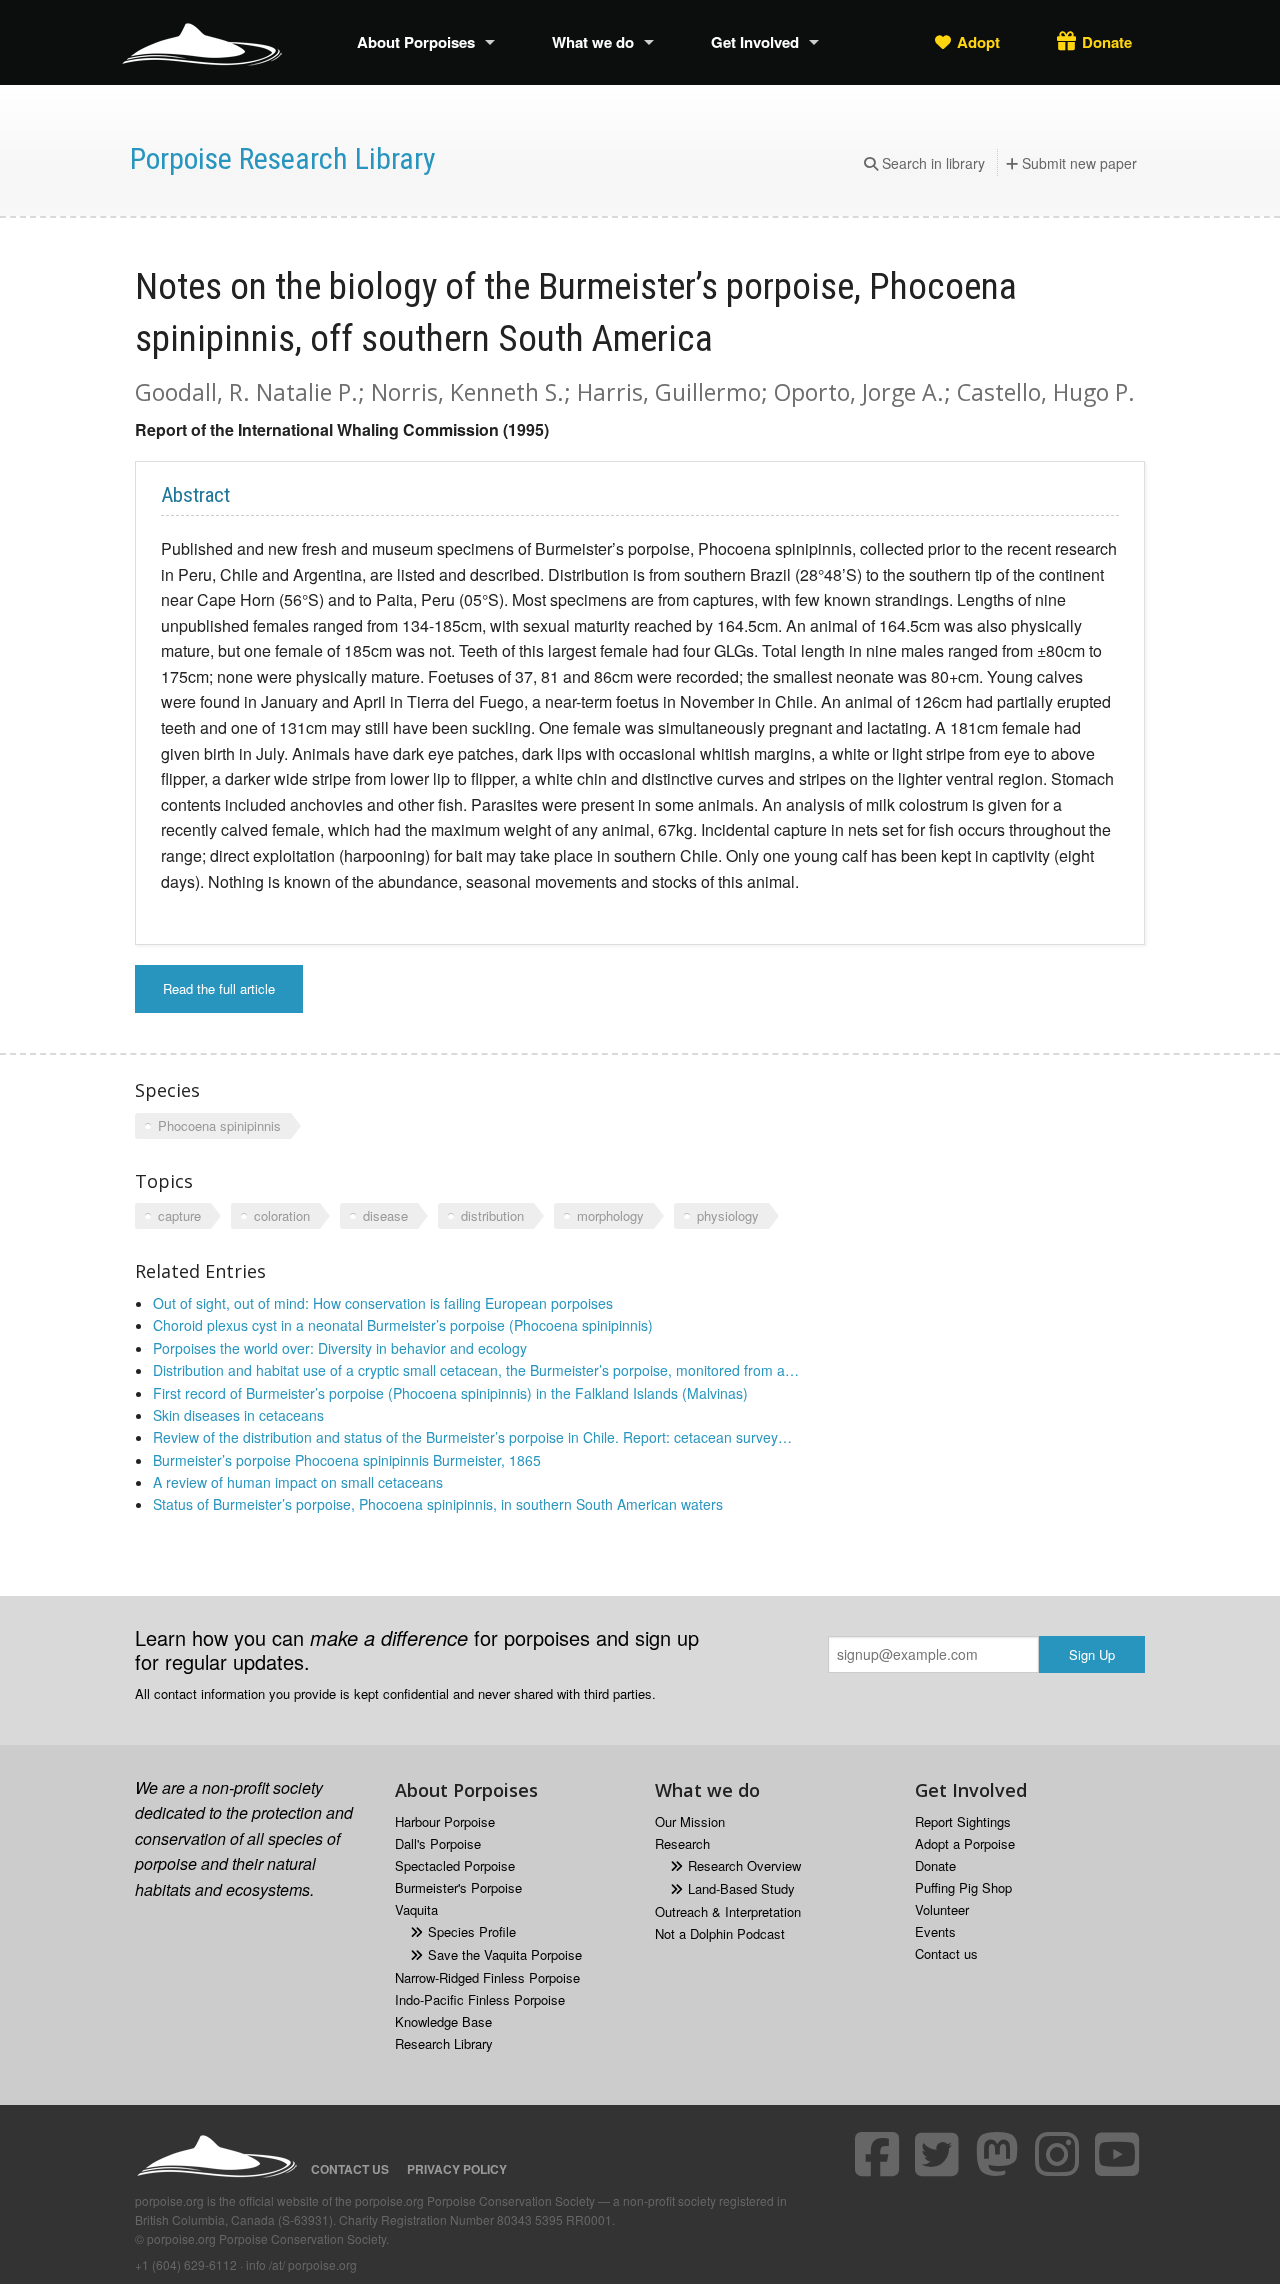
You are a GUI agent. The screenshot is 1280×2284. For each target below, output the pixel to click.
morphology (610, 1215)
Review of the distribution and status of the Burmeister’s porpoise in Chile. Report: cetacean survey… (472, 1437)
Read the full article (219, 988)
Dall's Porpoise (438, 1843)
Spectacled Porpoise (455, 1865)
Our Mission (690, 1821)
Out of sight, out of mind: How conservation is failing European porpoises (383, 1303)
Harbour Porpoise (445, 1821)
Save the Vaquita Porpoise (505, 1954)
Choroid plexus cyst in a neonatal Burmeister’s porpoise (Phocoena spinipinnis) (403, 1325)
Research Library (444, 2043)
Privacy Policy (457, 2169)
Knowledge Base (443, 2021)
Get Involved (755, 42)
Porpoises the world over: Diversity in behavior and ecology (340, 1348)
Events (935, 1931)
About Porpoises (416, 42)
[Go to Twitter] (940, 2154)
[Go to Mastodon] (1000, 2154)
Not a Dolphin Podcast (720, 1933)
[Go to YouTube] (1120, 2154)
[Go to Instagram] (1060, 2154)
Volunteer (942, 1909)
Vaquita (416, 1909)
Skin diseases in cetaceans (238, 1415)
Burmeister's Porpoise (458, 1887)
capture (179, 1215)
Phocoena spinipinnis (219, 1125)
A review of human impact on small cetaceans (298, 1482)
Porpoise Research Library (283, 158)
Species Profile (472, 1931)
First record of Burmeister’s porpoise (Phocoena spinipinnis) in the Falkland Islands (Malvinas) (450, 1393)
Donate (1107, 42)
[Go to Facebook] (880, 2154)
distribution (492, 1215)
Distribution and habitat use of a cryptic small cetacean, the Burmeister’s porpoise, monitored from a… (476, 1370)
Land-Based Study (741, 1888)
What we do (593, 42)
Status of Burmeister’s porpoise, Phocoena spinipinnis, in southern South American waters (438, 1504)
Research (682, 1843)
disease (385, 1215)
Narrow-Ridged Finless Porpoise (487, 1977)
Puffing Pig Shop (963, 1887)
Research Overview (744, 1865)
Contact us (946, 1953)
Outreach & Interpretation (728, 1911)
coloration (282, 1215)
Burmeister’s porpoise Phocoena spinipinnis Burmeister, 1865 (347, 1460)
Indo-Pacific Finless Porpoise (480, 1999)
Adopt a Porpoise (965, 1843)
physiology (728, 1215)
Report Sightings (963, 1821)
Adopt (978, 42)
